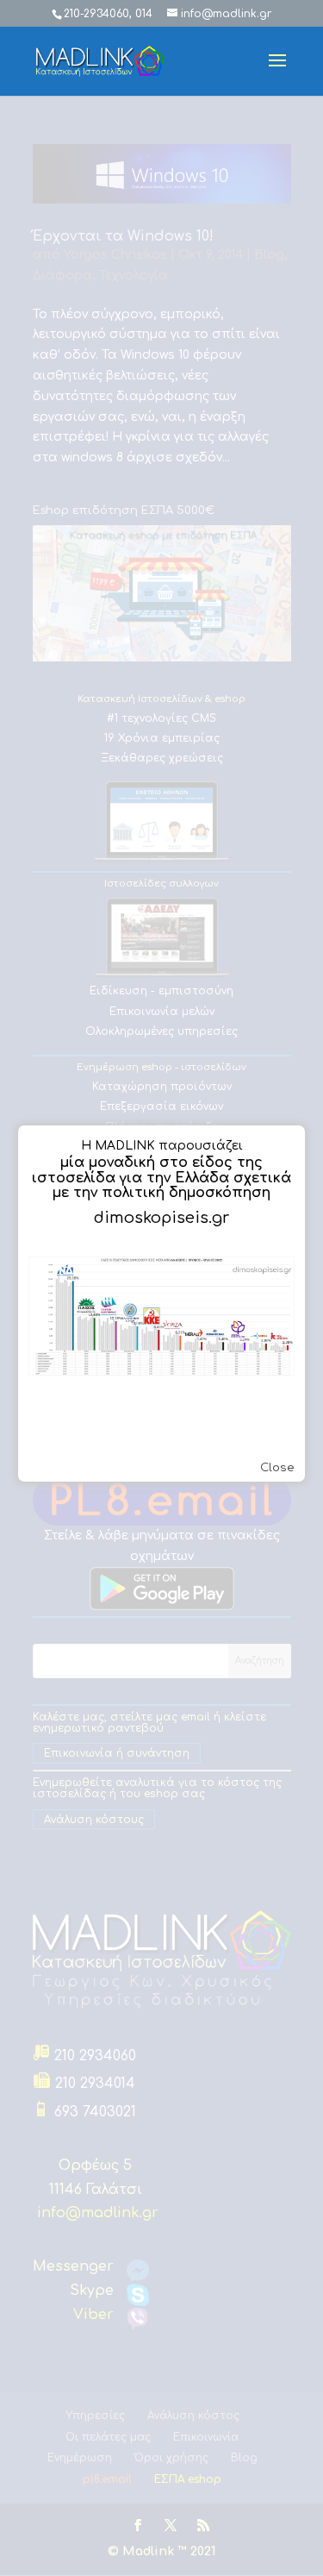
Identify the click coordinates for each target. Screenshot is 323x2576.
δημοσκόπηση (220, 1193)
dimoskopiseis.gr (161, 1218)
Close (277, 1467)
